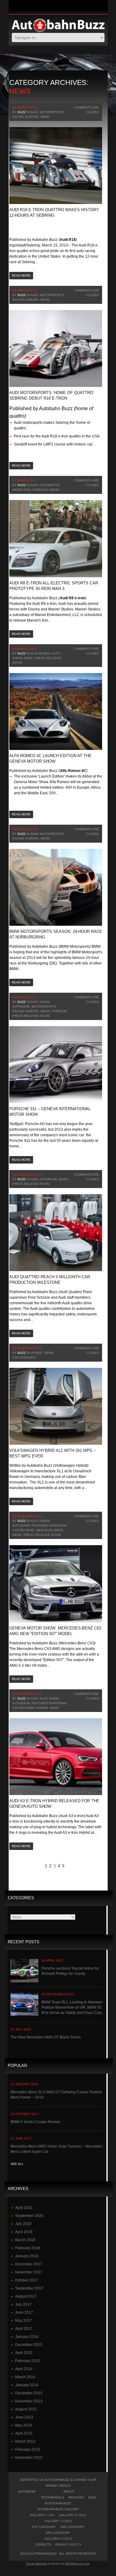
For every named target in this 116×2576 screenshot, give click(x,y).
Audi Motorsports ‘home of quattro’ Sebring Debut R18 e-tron (52, 395)
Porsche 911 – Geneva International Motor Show (50, 1112)
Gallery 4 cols (58, 2539)
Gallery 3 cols (58, 2521)
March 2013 (25, 2441)
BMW (34, 834)
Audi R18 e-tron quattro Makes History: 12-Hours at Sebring (55, 213)
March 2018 (25, 2240)
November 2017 (29, 2272)
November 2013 (29, 2401)
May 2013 (24, 2425)
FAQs (92, 2497)
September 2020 (29, 2216)
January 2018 (27, 2256)
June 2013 (24, 2417)
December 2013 (29, 2393)
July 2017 (23, 2304)
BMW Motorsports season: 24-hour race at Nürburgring (56, 934)
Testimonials (52, 2497)
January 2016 (27, 2337)
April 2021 (24, 2208)
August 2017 (26, 2296)
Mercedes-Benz (50, 1530)
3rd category (58, 2533)
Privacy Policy (69, 2545)
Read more (21, 275)
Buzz (22, 112)
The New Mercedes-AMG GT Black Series (46, 2037)
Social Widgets (37, 2563)
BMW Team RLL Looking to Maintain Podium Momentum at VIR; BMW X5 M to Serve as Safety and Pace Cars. (72, 2007)
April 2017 (24, 2329)
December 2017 (29, 2264)
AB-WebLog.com (77, 2563)
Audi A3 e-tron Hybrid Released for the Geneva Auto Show (54, 1804)
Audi (34, 112)
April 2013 (24, 2433)
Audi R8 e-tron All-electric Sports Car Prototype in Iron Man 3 (54, 586)
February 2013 (28, 2450)
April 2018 (24, 2232)
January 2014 (27, 2385)
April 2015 (24, 2353)
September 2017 (29, 2288)
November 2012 (29, 2458)
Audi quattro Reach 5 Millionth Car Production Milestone (50, 1280)
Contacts (43, 2545)
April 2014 (24, 2369)
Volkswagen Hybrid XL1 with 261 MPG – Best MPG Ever (53, 1453)
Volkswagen (24, 1357)
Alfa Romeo (40, 653)
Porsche (59, 1011)
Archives (76, 2497)
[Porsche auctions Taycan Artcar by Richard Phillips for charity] (24, 1971)
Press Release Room (31, 1016)
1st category (44, 2527)
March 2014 (25, 2377)
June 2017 (24, 2312)
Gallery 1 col (43, 2515)
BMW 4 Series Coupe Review (35, 2122)
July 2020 (23, 2224)
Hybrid (37, 1353)
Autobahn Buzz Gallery (58, 2509)
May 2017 (24, 2321)
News (45, 117)
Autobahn (21, 1006)
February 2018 (28, 2248)
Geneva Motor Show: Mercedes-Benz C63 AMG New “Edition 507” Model (55, 1631)
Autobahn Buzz (58, 2503)
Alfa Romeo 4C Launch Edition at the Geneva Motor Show (50, 758)
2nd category (72, 2527)
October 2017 (27, 2280)
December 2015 (29, 2345)
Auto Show (40, 1002)
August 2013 (26, 2409)
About (69, 2492)
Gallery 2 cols (73, 2515)
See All (17, 2164)
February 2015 (28, 2361)
